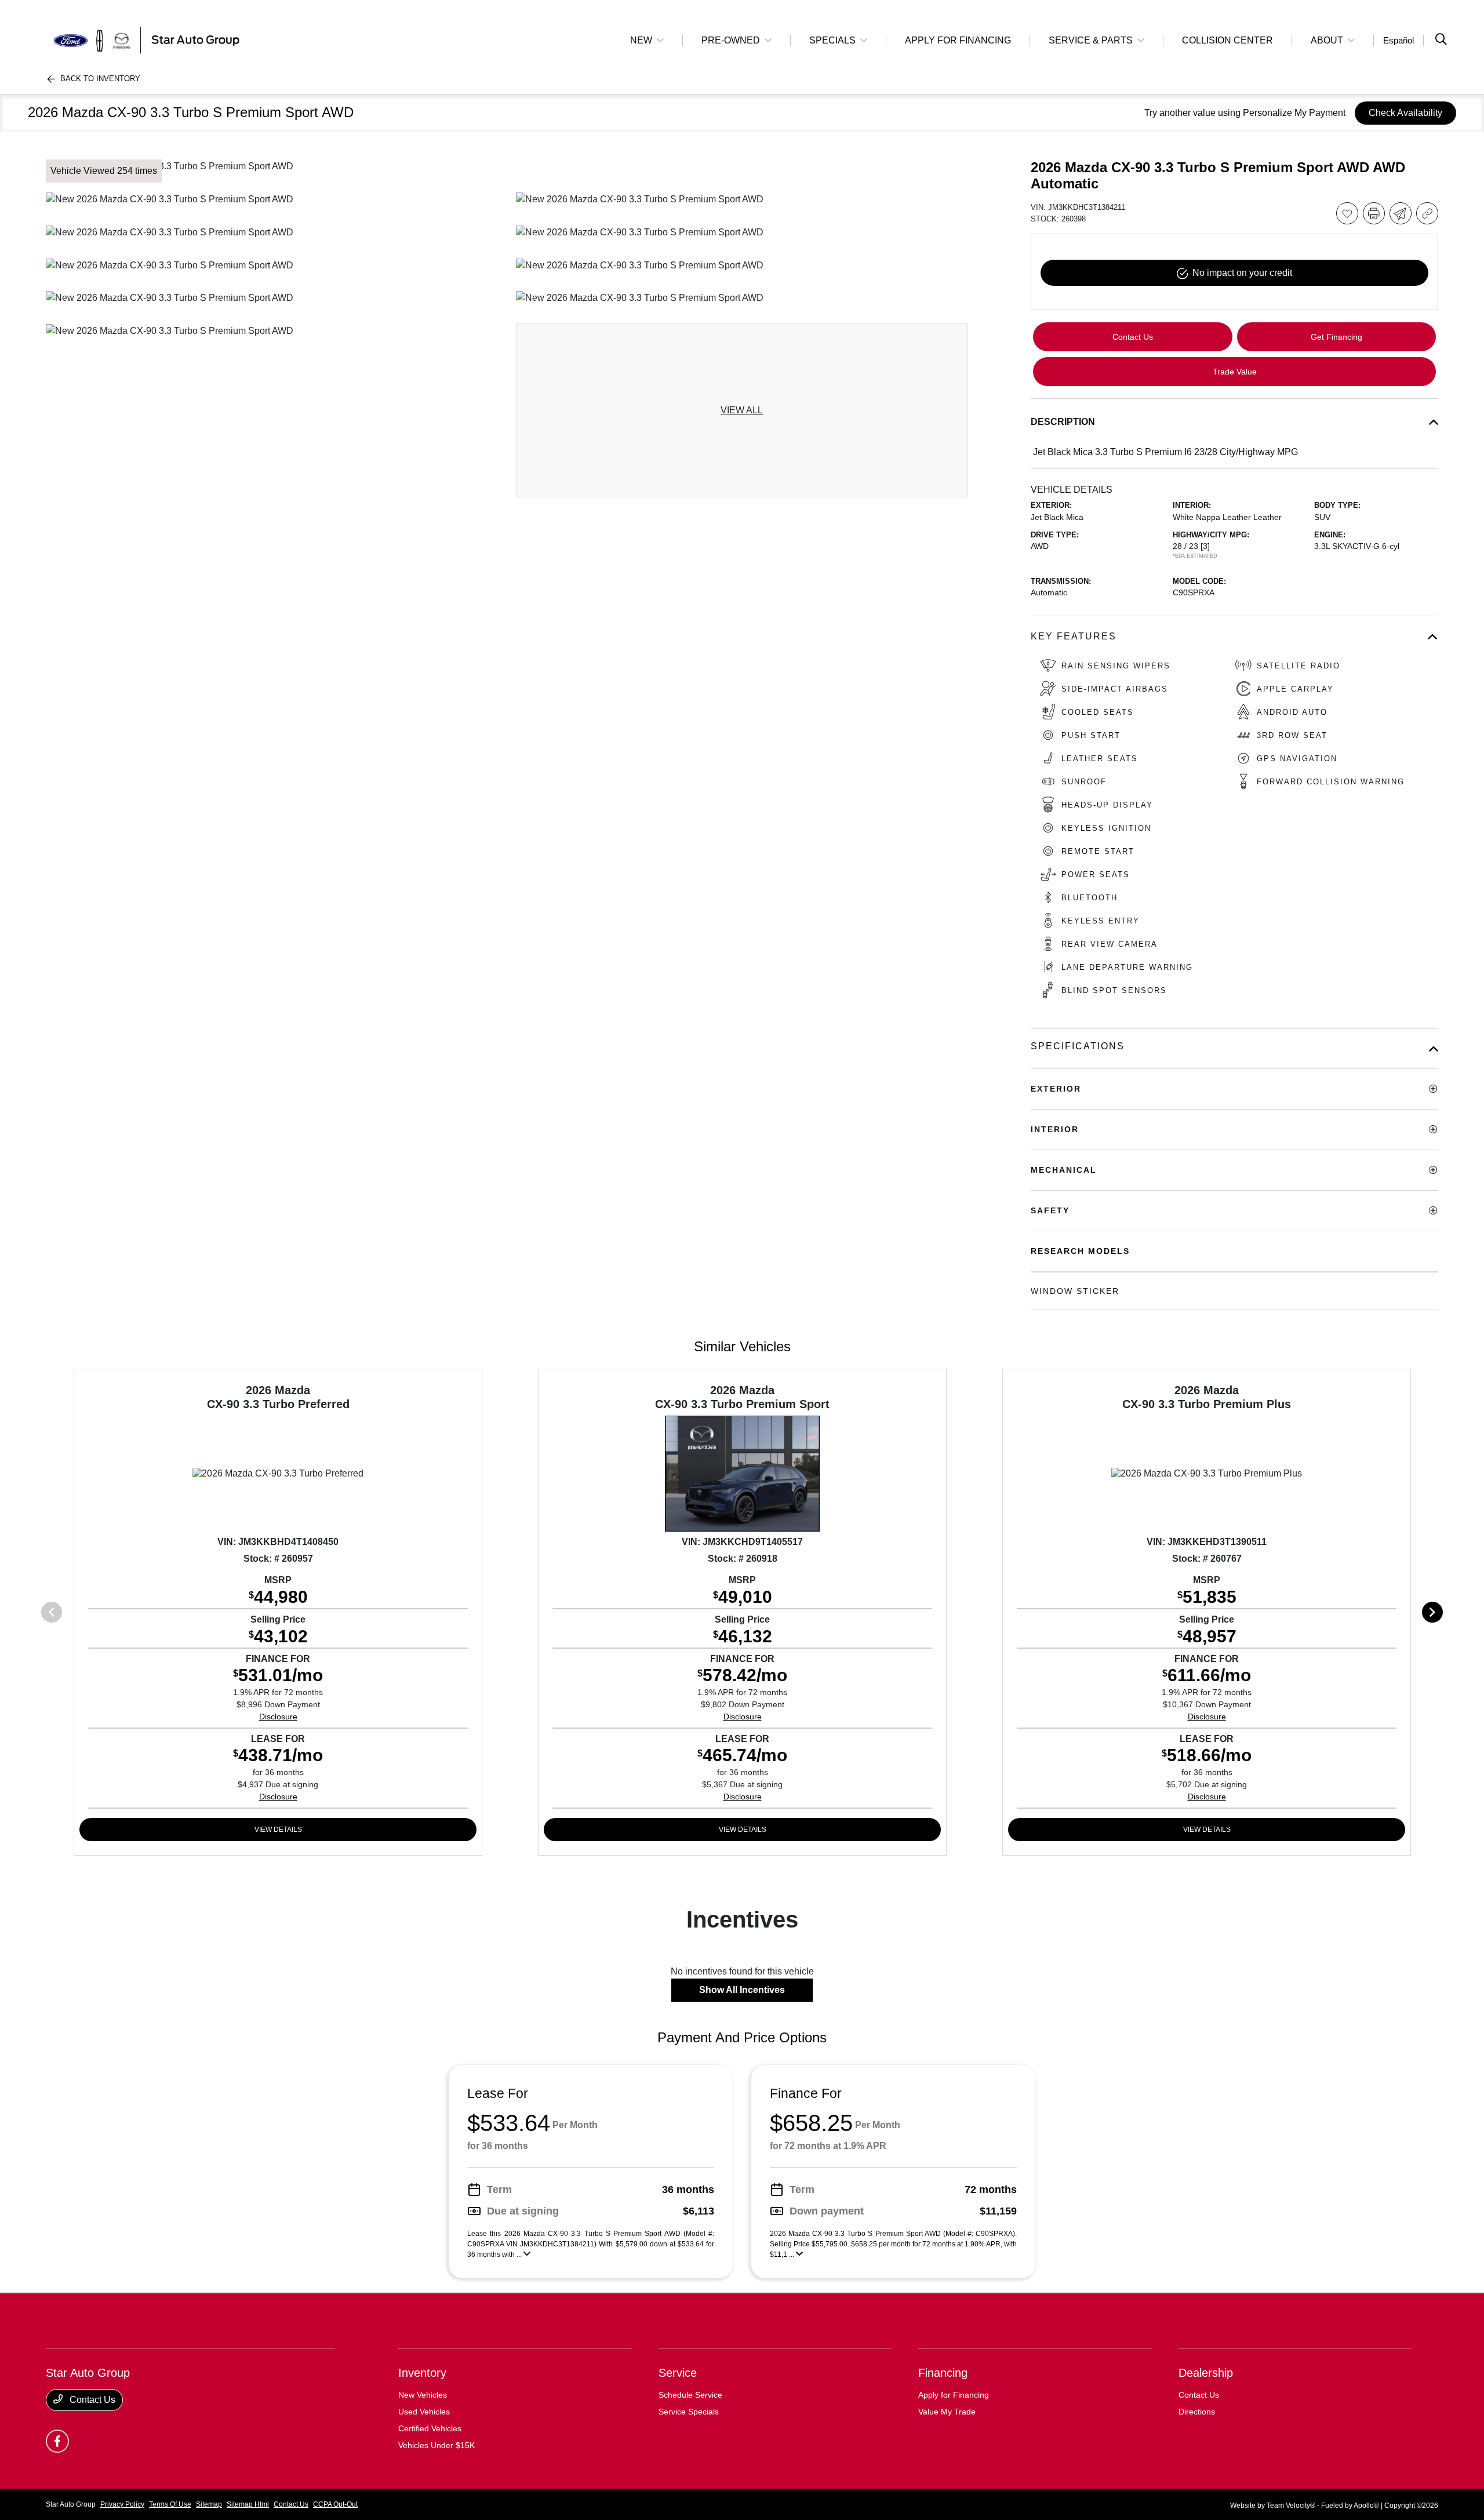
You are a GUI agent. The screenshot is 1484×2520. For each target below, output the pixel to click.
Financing (943, 2373)
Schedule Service (690, 2395)
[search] (1441, 41)
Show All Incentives (742, 1990)
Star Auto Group (71, 2504)
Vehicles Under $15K (437, 2445)
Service (678, 2373)
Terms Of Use (170, 2504)
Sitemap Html (248, 2504)
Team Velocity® (1291, 2506)
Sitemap (209, 2504)
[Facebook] (57, 2441)
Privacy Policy (122, 2504)
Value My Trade (947, 2412)
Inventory (422, 2373)
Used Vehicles (424, 2412)
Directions (1197, 2412)
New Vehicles (423, 2395)
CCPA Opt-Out (335, 2504)
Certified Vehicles (430, 2428)
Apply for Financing (954, 2395)
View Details (278, 1830)
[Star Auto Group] (146, 40)
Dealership (1206, 2373)
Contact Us (91, 2400)
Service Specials (689, 2412)
